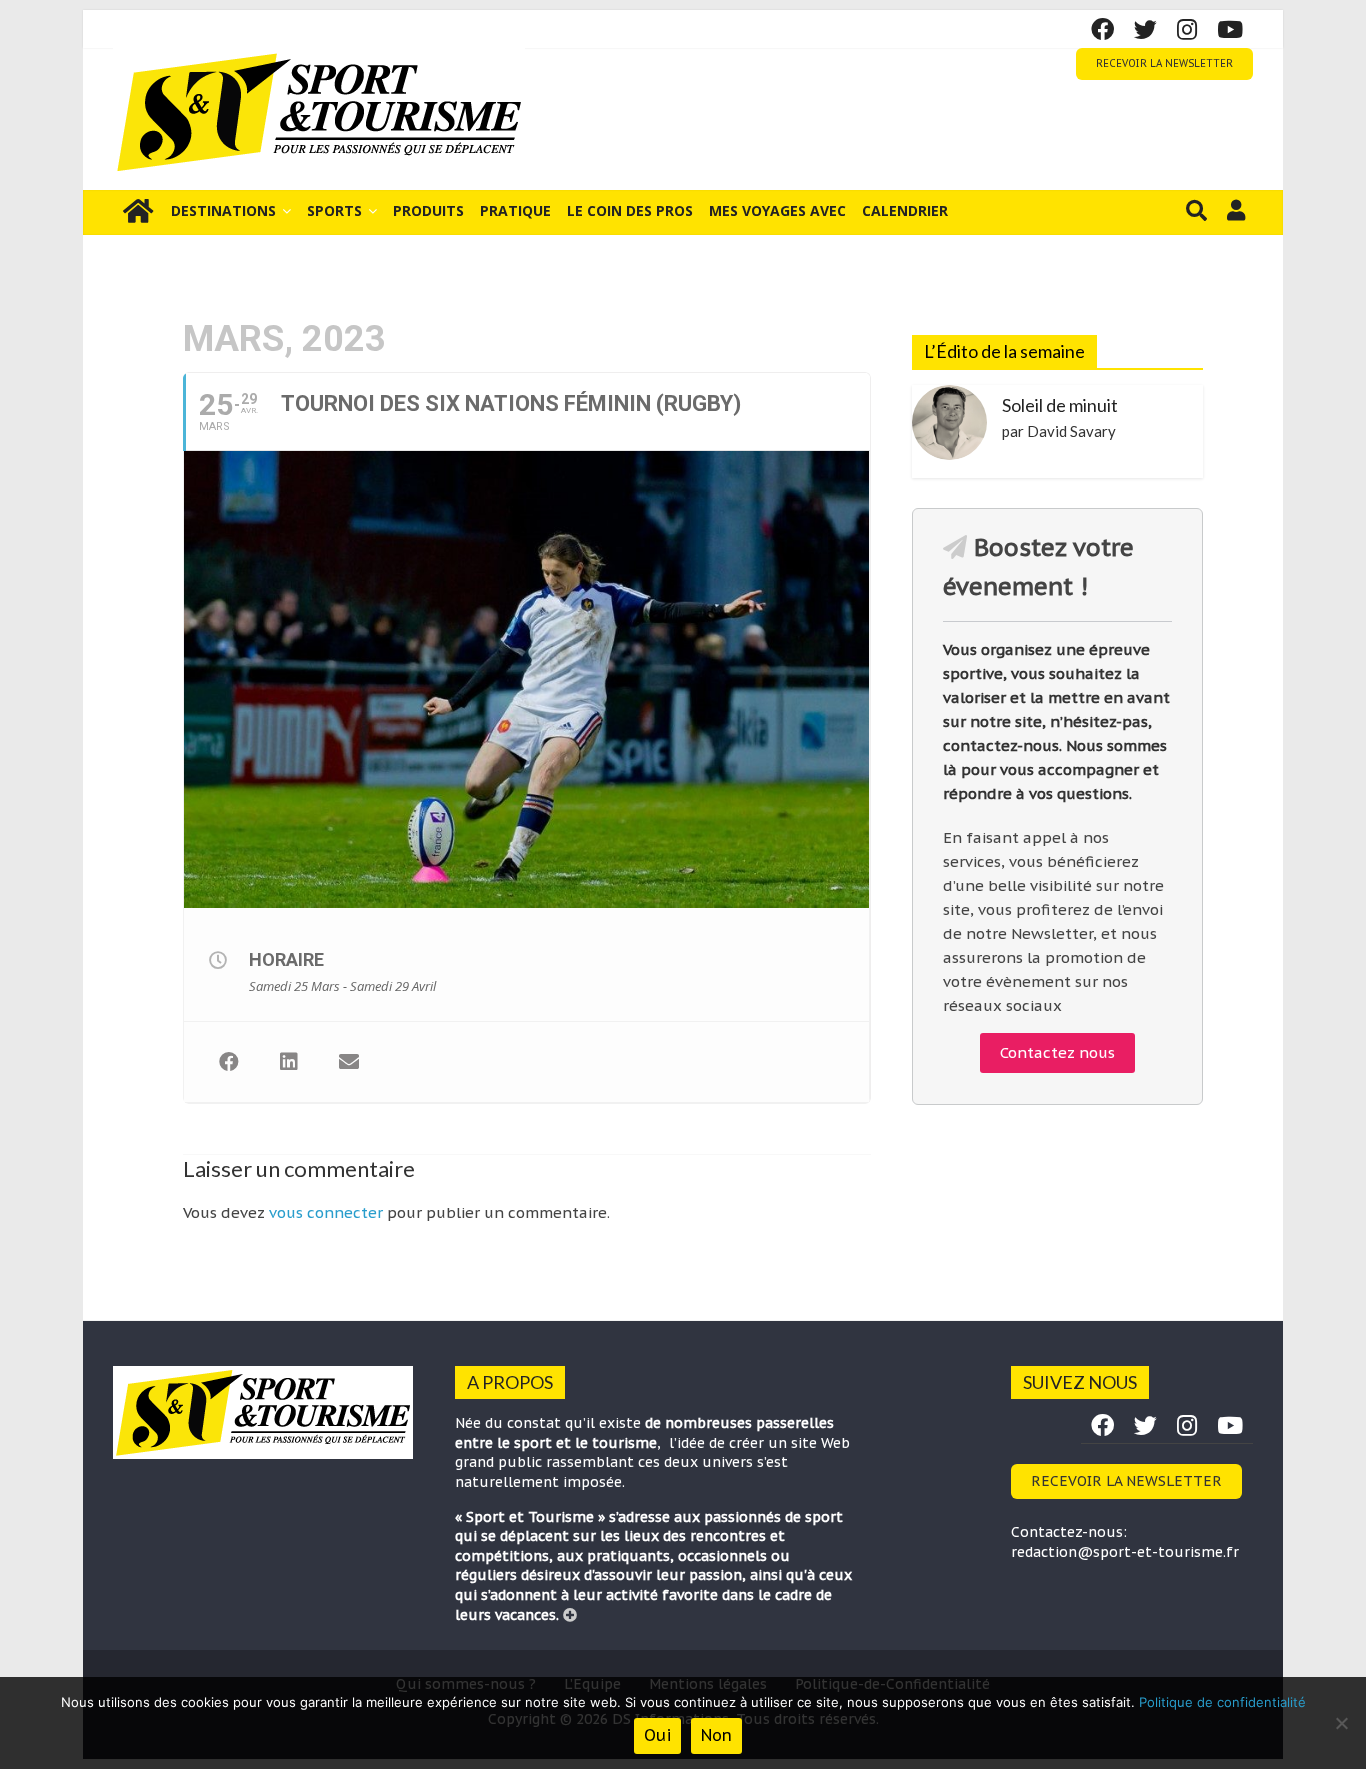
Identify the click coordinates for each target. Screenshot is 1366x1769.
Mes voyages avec (777, 210)
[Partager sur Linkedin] (289, 1062)
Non (716, 1735)
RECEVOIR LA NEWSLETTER (1164, 63)
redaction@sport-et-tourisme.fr (1125, 1552)
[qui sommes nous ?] (570, 1615)
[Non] (1341, 1723)
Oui (657, 1735)
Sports (334, 210)
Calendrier (905, 210)
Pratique (515, 210)
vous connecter (326, 1212)
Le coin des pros (630, 210)
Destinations (223, 210)
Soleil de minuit (1060, 405)
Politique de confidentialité (1222, 1702)
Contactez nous (1057, 1052)
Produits (428, 210)
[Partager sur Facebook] (229, 1062)
